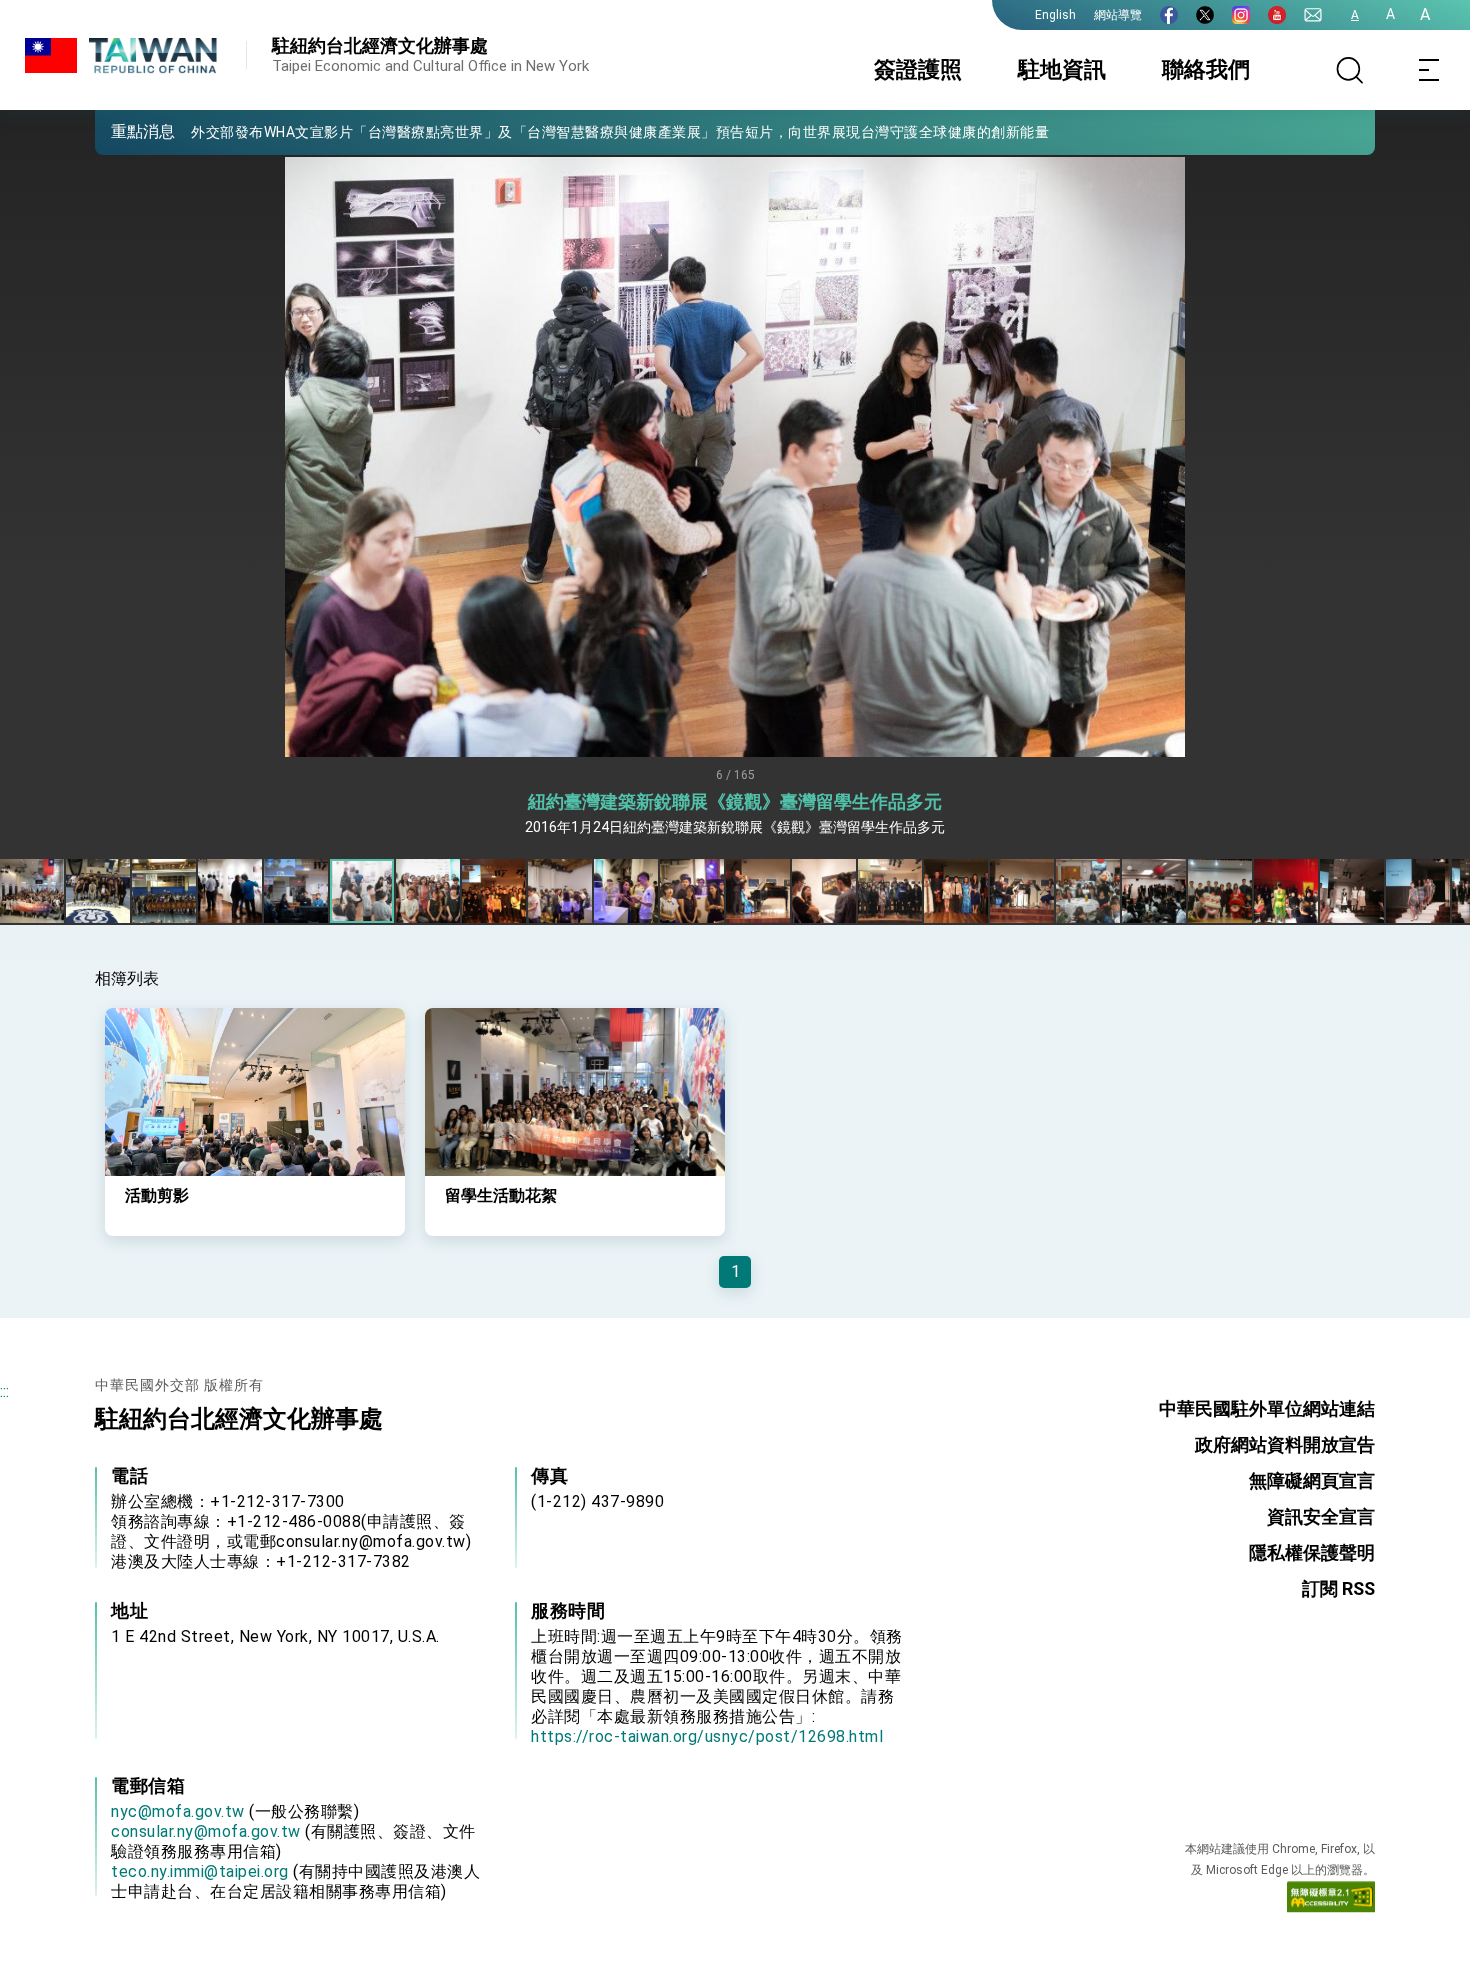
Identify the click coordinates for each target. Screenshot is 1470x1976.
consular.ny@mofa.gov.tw (206, 1831)
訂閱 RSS (1338, 1588)
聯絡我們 (1206, 69)
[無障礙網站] (1331, 1901)
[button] (125, 131)
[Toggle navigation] (1430, 70)
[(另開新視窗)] (1169, 15)
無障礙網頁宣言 (1312, 1480)
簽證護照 (918, 69)
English (1055, 15)
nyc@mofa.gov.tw (178, 1811)
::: (4, 1391)
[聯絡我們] (1313, 15)
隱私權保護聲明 (1312, 1552)
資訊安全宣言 (1321, 1516)
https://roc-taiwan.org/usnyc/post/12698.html (707, 1736)
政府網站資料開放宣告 (1285, 1444)
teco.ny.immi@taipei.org (200, 1871)
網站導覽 (1118, 15)
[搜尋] (1350, 70)
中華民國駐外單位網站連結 (1267, 1408)
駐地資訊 (1062, 69)
